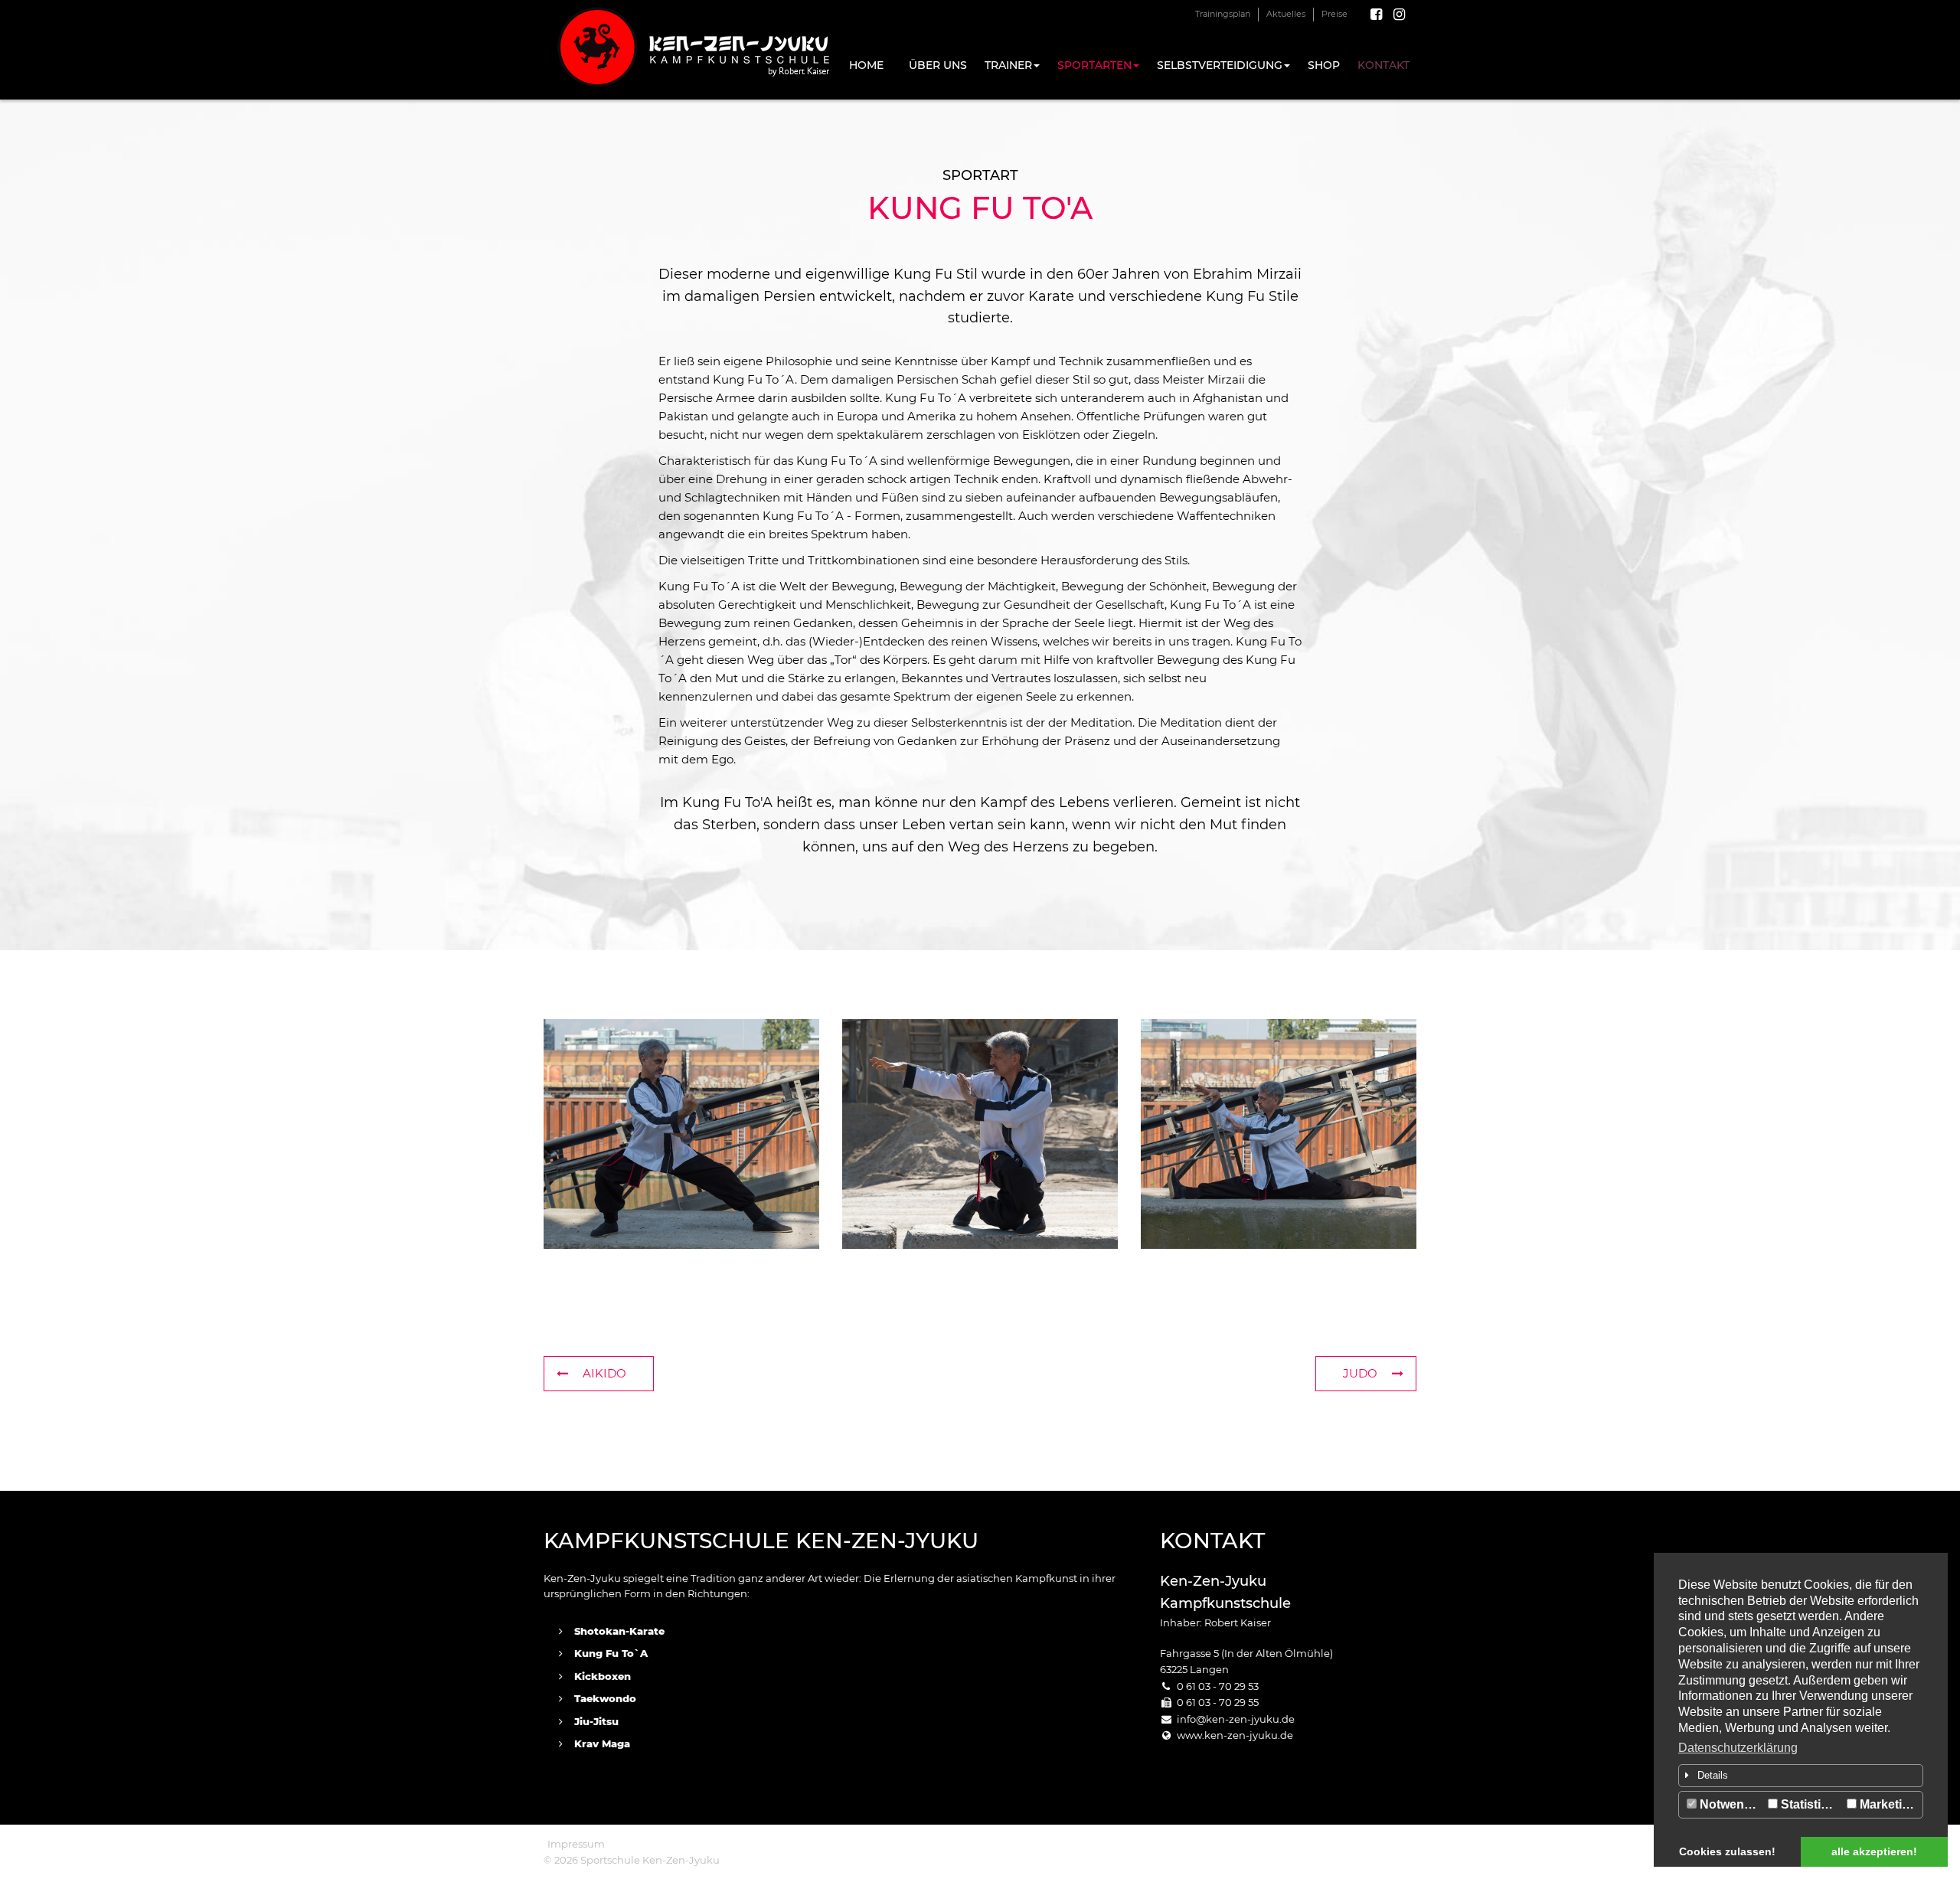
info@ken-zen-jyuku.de (1236, 1719)
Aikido (604, 1373)
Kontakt (1383, 65)
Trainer (1008, 65)
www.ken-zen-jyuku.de (1235, 1735)
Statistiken (1810, 1804)
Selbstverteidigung (1220, 65)
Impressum (576, 1844)
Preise (1334, 14)
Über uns (938, 65)
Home (866, 65)
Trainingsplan (1223, 14)
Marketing (1887, 1804)
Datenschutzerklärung (1738, 1748)
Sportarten (1094, 65)
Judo (1360, 1373)
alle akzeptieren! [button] (1874, 1851)
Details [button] (1713, 1775)
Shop (1324, 65)
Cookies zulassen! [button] (1727, 1851)
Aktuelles (1286, 14)
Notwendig (1730, 1804)
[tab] (1801, 1776)
